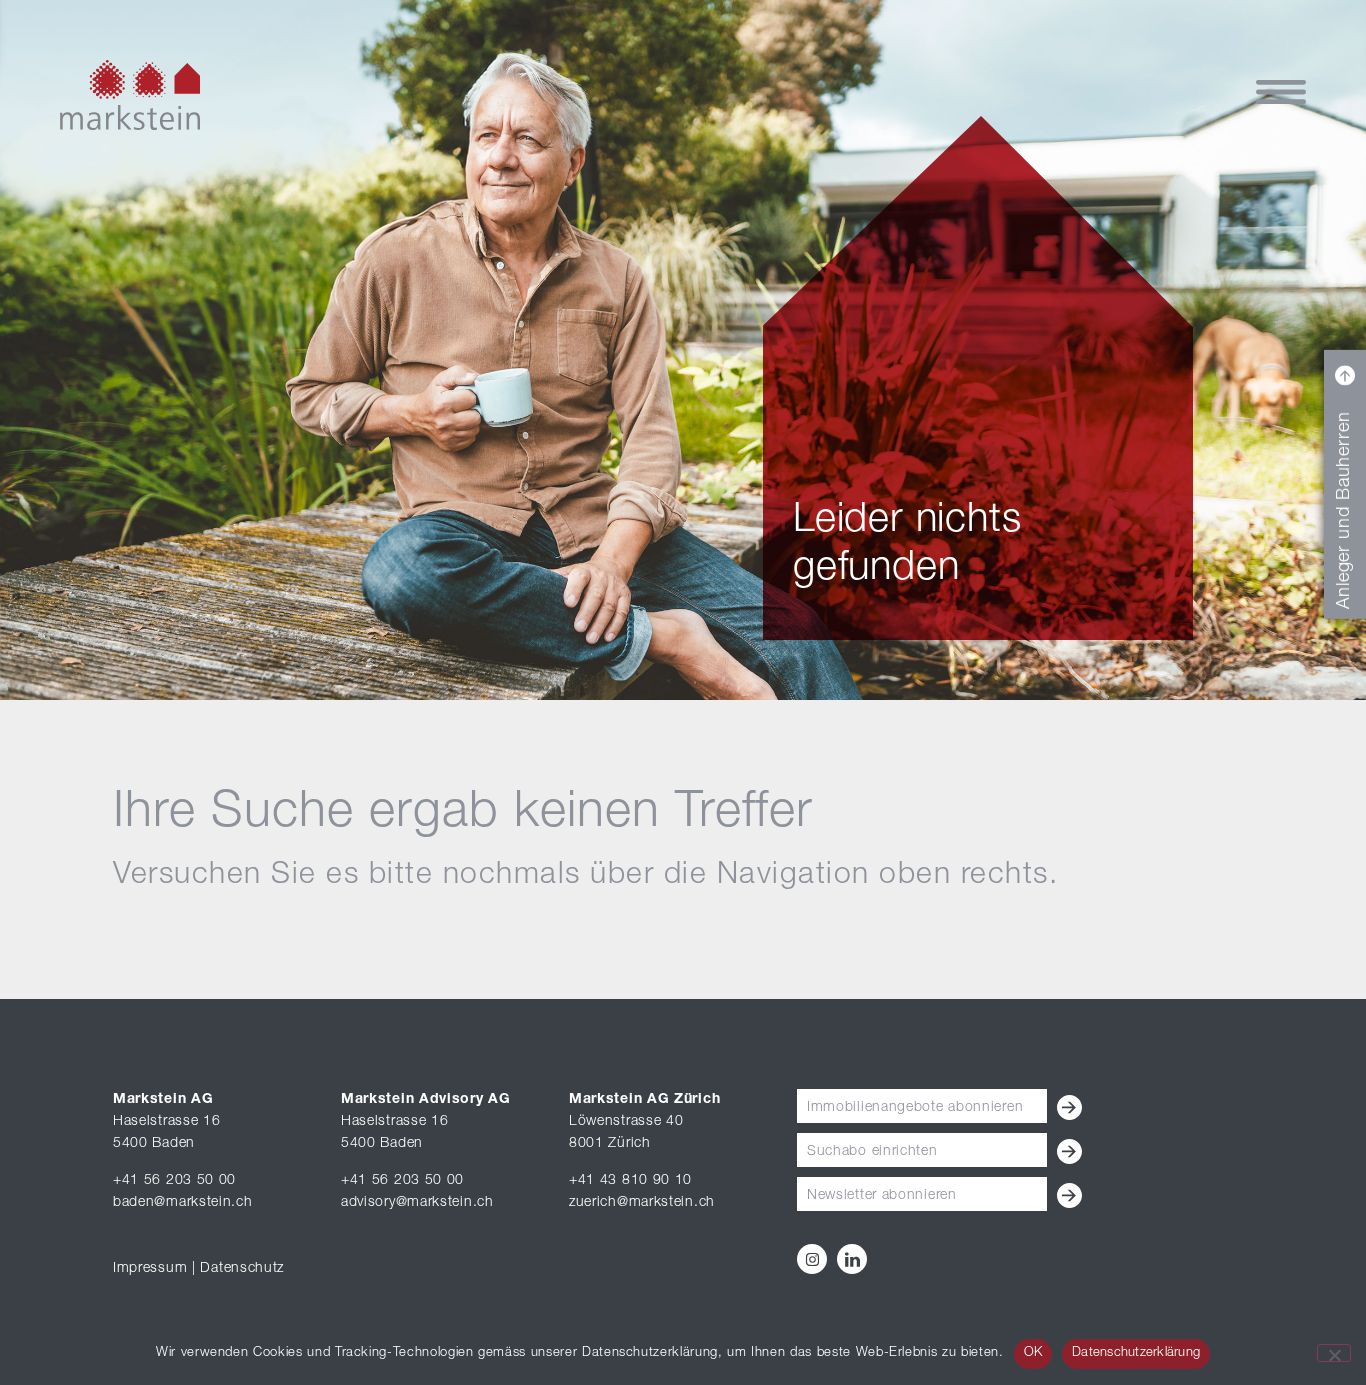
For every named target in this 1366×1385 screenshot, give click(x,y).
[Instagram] (812, 1259)
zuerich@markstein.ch (642, 1203)
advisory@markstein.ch (417, 1203)
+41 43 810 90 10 (630, 1181)
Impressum (150, 1269)
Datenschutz (242, 1269)
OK (1033, 1353)
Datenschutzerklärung (1136, 1353)
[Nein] (1334, 1353)
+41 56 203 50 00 (174, 1181)
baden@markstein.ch (183, 1203)
